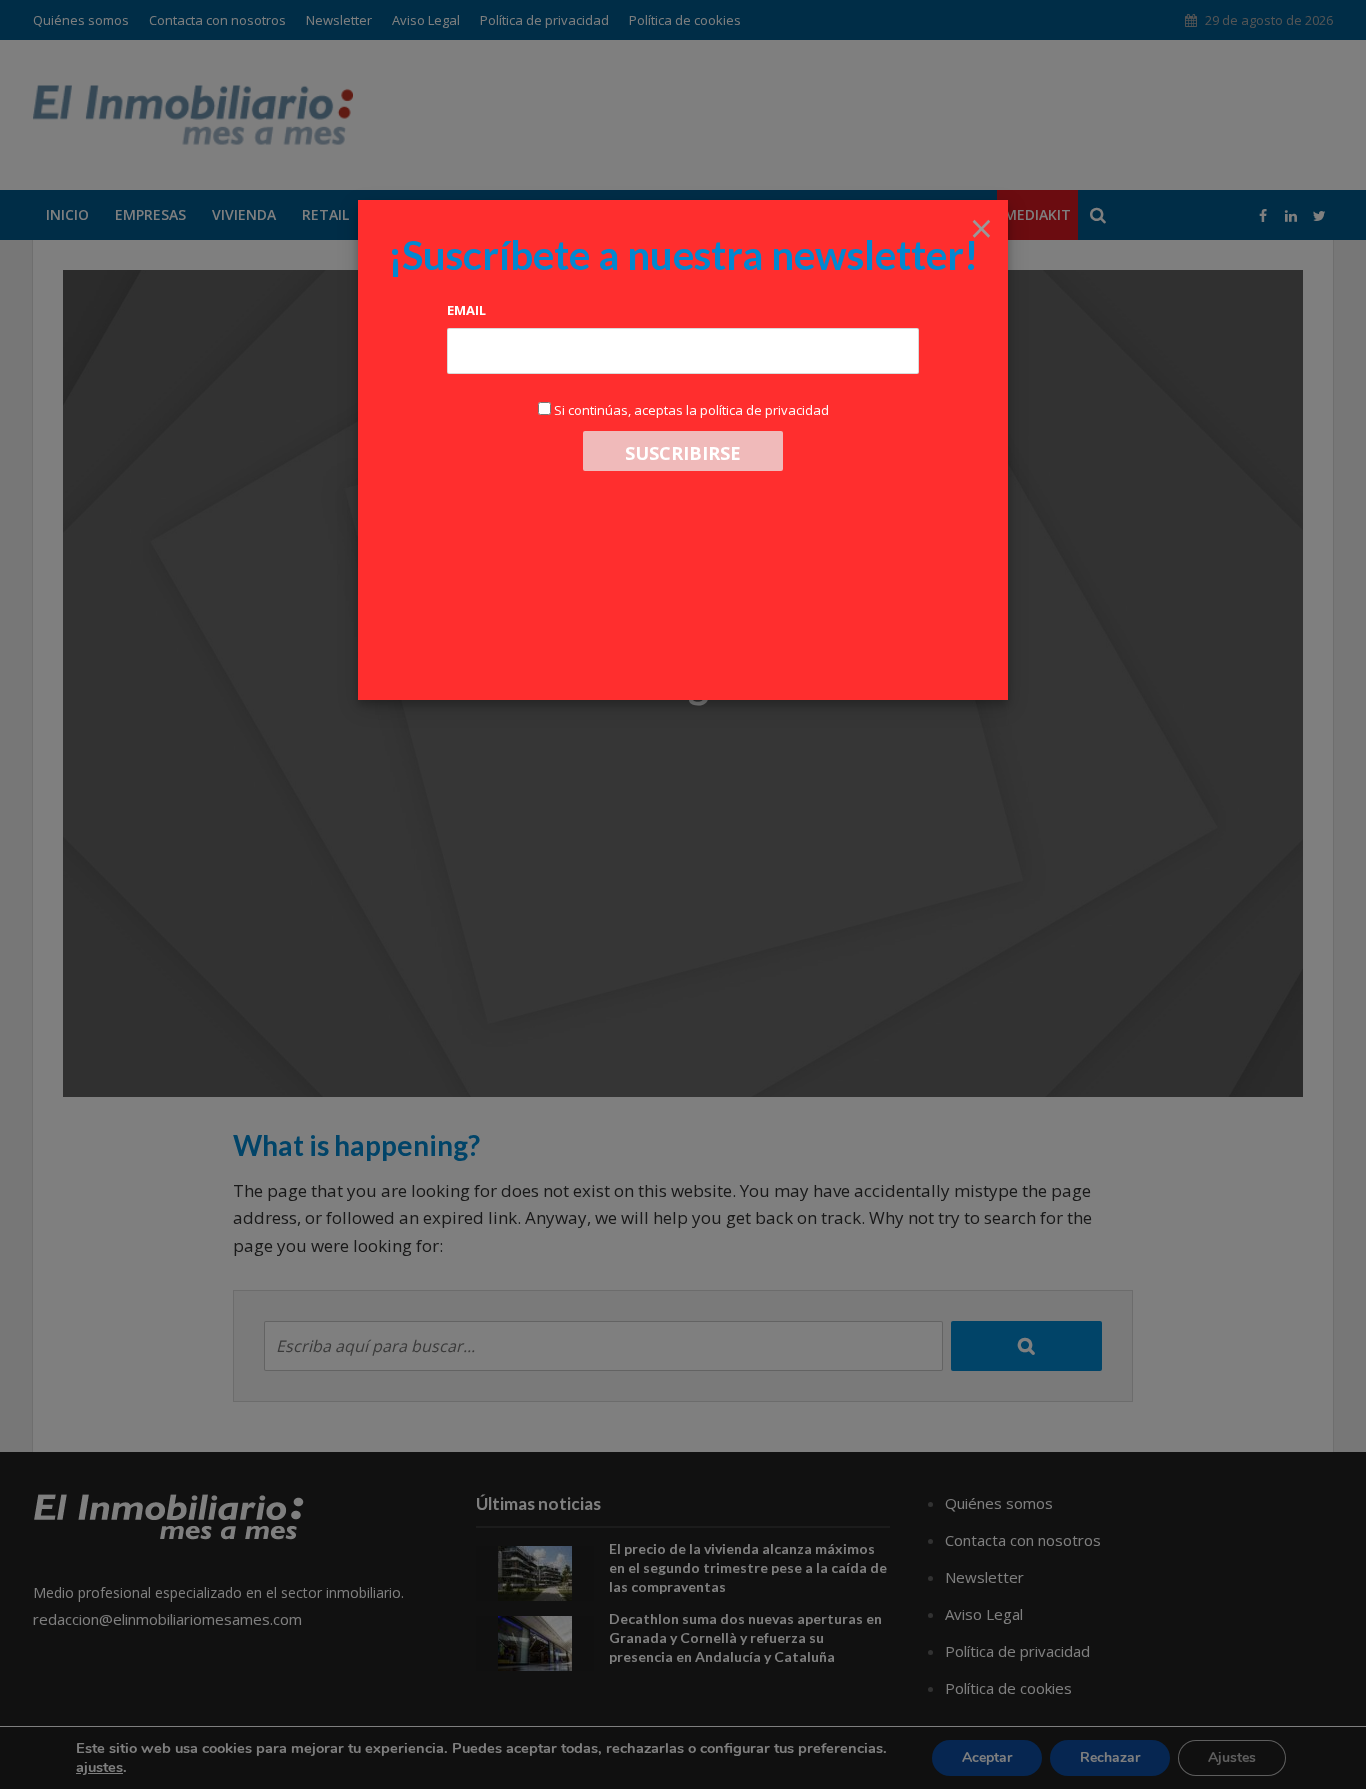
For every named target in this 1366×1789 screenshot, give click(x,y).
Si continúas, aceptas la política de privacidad (691, 410)
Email (466, 310)
